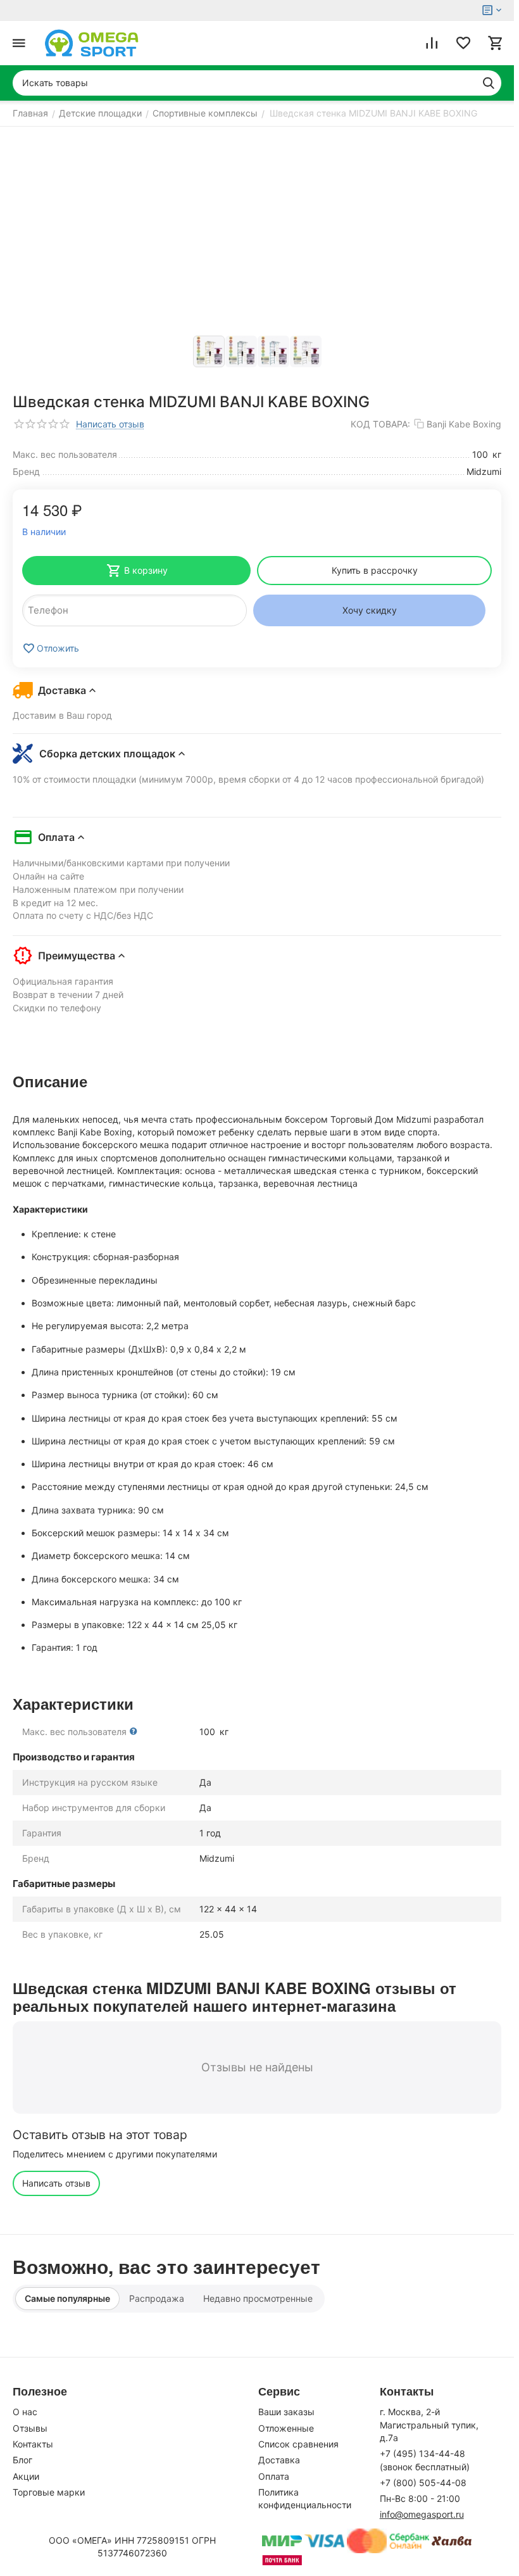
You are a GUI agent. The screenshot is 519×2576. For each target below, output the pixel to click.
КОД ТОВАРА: (380, 424)
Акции (26, 2476)
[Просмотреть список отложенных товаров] (463, 43)
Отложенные (286, 2428)
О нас (25, 2412)
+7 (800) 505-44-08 (423, 2483)
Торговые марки (49, 2492)
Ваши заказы (286, 2412)
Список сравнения (298, 2444)
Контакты (33, 2444)
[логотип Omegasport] (92, 43)
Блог (22, 2460)
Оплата (274, 2476)
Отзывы (30, 2428)
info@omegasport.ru (422, 2514)
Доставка (279, 2460)
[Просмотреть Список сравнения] (432, 43)
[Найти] (489, 83)
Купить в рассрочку (375, 570)
